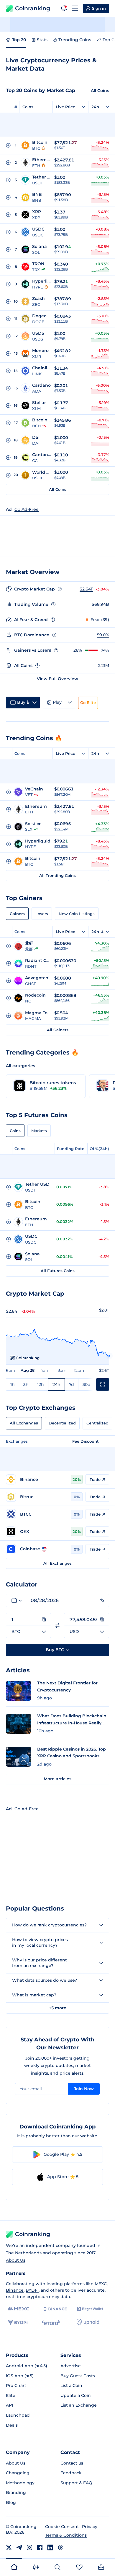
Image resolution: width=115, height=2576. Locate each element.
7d (72, 1384)
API (9, 2405)
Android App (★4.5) (27, 2366)
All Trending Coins (57, 875)
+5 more (58, 2008)
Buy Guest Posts (78, 2376)
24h (56, 1384)
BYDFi (32, 2290)
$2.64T (86, 589)
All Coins (100, 91)
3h (26, 1384)
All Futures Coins (58, 1271)
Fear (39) (100, 620)
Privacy (90, 2527)
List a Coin (71, 2385)
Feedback (71, 2473)
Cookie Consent (62, 2527)
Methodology (20, 2483)
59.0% (103, 635)
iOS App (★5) (20, 2376)
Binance (15, 2290)
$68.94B (100, 604)
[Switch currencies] (57, 1625)
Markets (39, 1131)
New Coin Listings (77, 914)
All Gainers (58, 1030)
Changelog (18, 2473)
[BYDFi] (18, 2323)
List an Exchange (79, 2405)
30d (87, 1384)
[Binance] (55, 2309)
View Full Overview (57, 679)
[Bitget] (90, 2309)
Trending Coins (75, 40)
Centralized (97, 1423)
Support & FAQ (76, 2483)
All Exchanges (24, 1423)
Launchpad (18, 2415)
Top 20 (19, 40)
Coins (28, 107)
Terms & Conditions (66, 2535)
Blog (11, 2502)
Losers (42, 914)
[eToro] (51, 2323)
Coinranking (33, 8)
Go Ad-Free (27, 509)
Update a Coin (76, 2395)
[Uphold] (88, 2323)
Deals (12, 2425)
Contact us (72, 2463)
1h (13, 1384)
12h (41, 1384)
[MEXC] (18, 2309)
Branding (16, 2492)
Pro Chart (16, 2385)
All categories (20, 1066)
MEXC (101, 2284)
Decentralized (62, 1423)
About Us (16, 2260)
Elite (11, 2395)
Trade (95, 1479)
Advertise (71, 2366)
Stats (42, 40)
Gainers (17, 914)
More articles (57, 1779)
